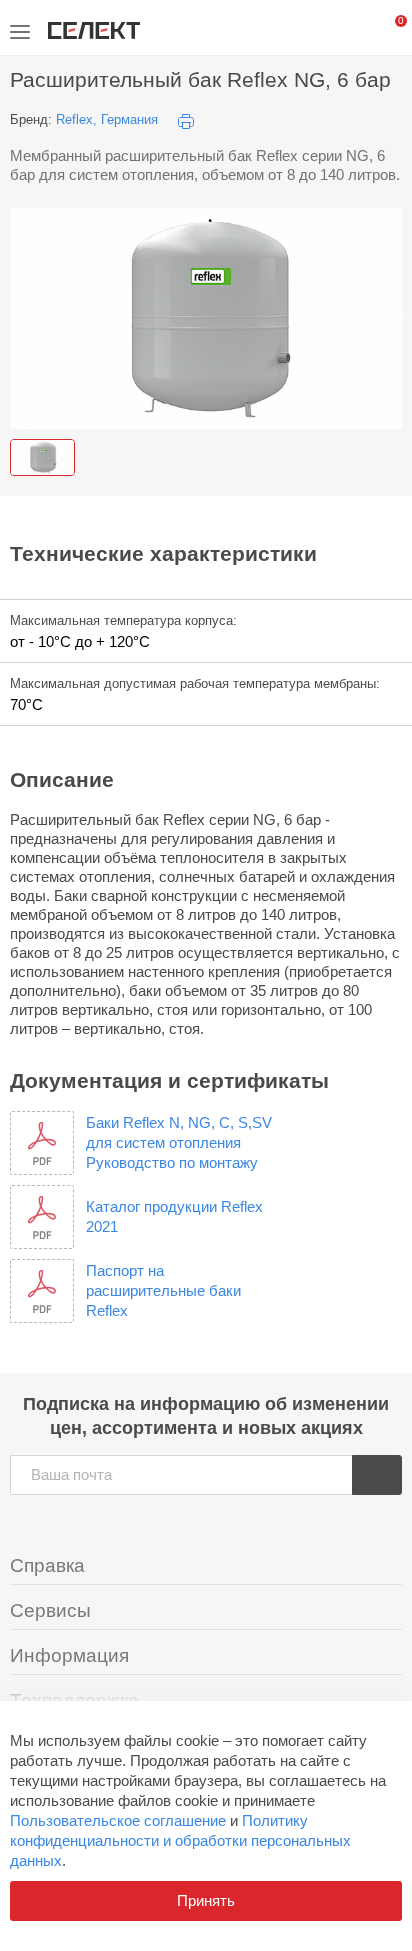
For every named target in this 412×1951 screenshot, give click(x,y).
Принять (206, 1900)
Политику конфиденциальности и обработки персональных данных (180, 1840)
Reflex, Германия (107, 119)
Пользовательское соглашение (118, 1820)
